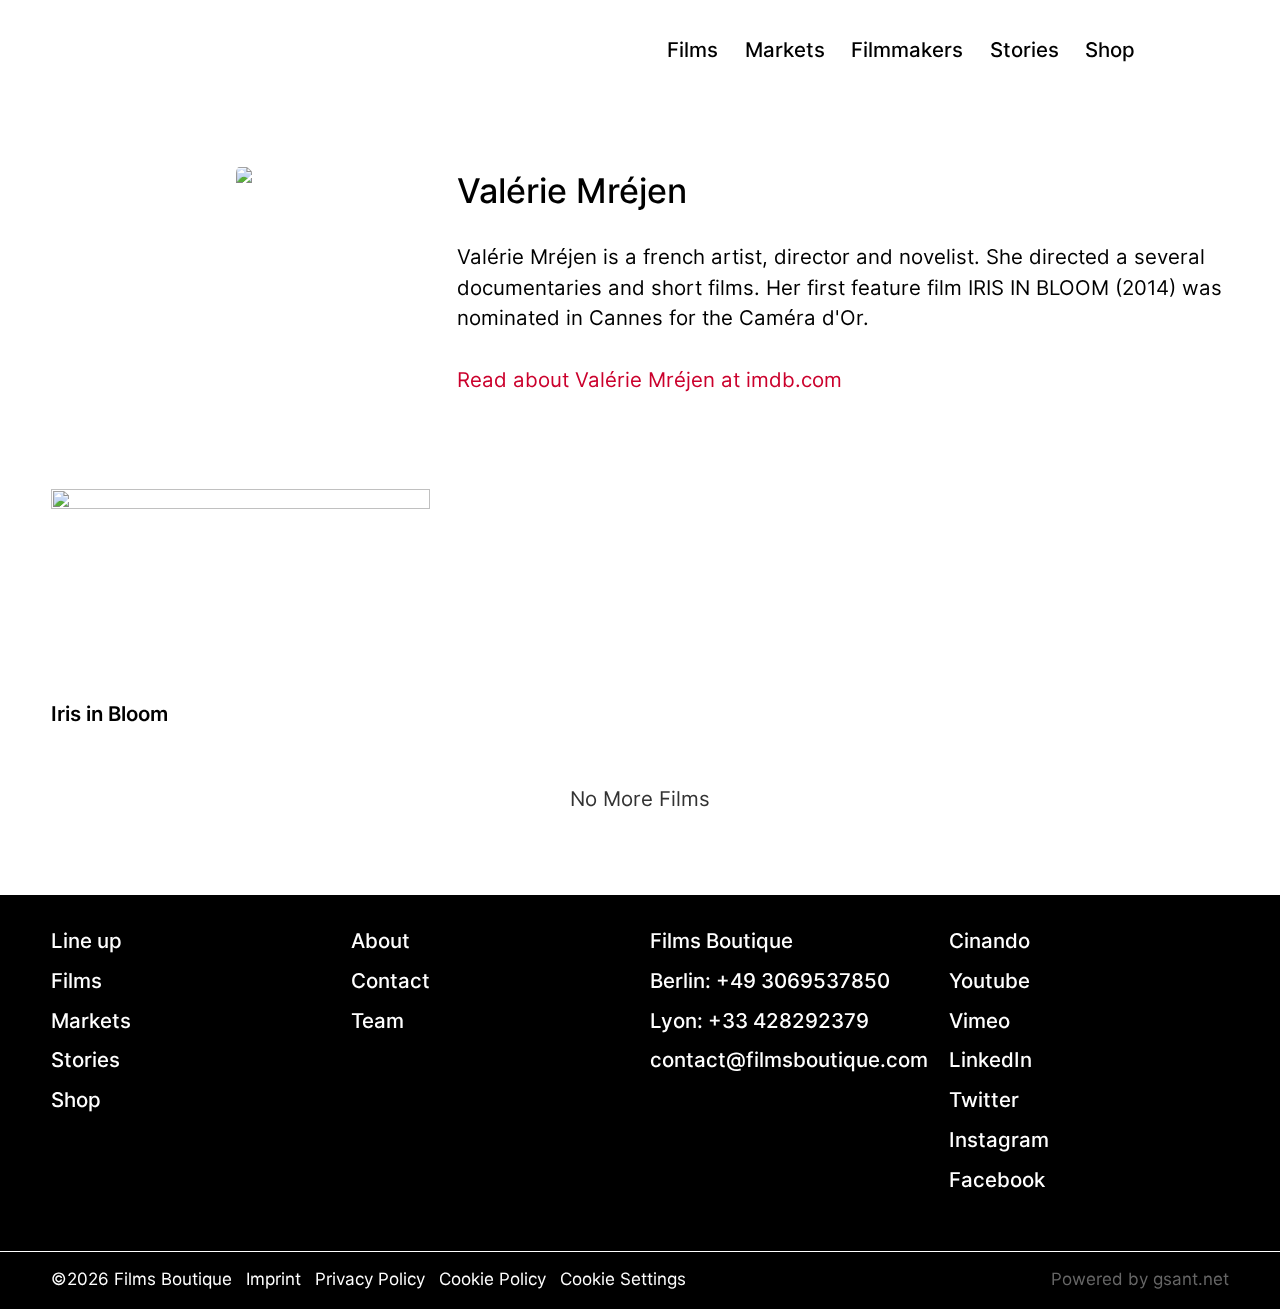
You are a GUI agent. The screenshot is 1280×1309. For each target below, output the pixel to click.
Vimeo (979, 1020)
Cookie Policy (492, 1279)
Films (692, 49)
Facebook (997, 1179)
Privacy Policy (370, 1279)
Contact (390, 980)
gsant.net (1191, 1279)
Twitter (984, 1099)
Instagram (999, 1139)
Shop (1110, 49)
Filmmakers (907, 49)
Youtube (989, 980)
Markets (785, 49)
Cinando (989, 940)
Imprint (273, 1279)
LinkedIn (990, 1059)
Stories (1024, 49)
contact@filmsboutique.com (789, 1059)
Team (377, 1020)
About (380, 940)
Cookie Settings (623, 1279)
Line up (86, 940)
